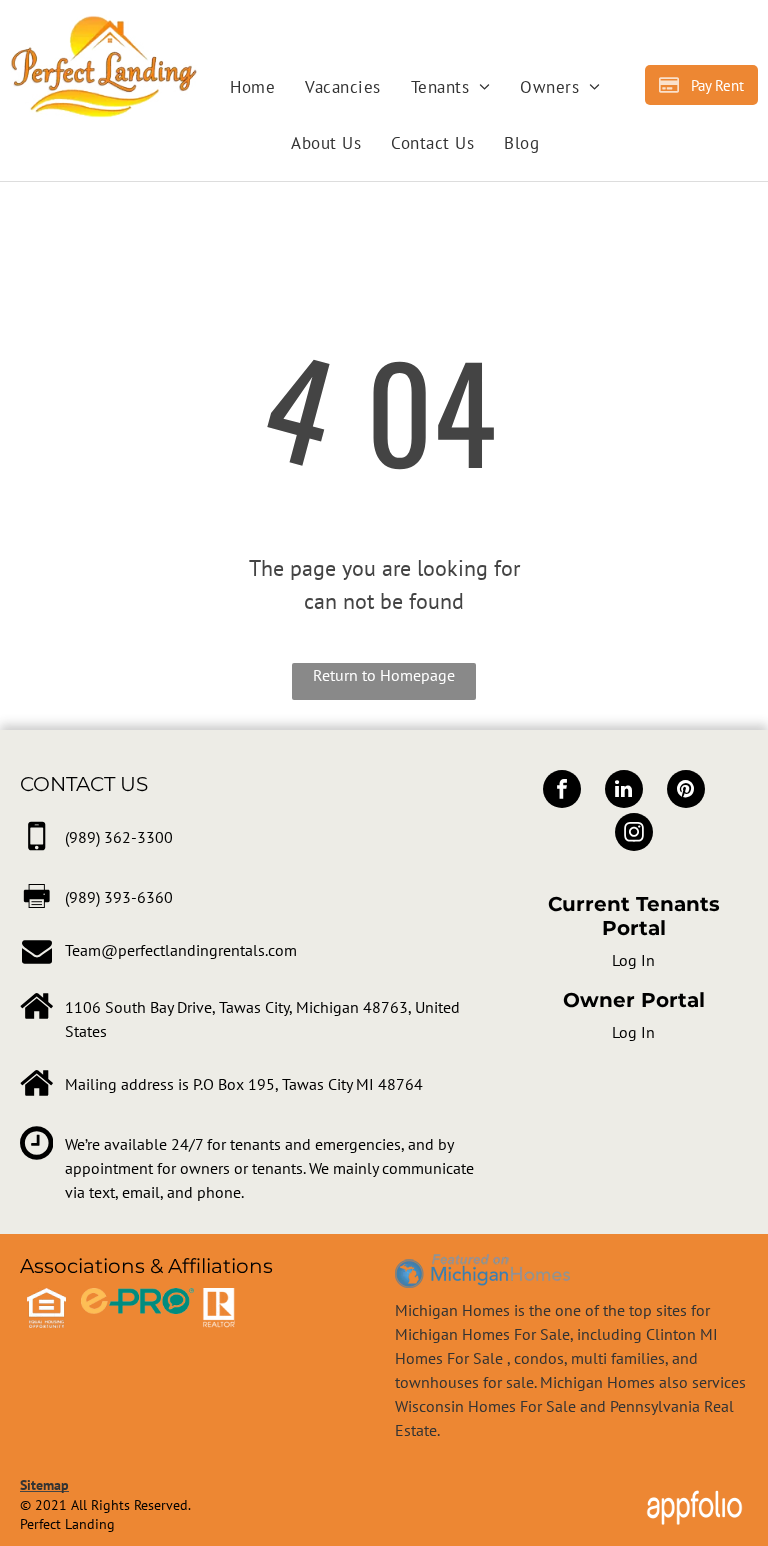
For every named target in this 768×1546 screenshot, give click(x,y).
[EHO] (46, 1300)
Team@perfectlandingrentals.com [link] (181, 950)
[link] (119, 837)
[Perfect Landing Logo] (103, 27)
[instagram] (634, 834)
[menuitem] (252, 88)
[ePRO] (137, 1300)
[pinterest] (686, 791)
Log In (633, 960)
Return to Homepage (384, 675)
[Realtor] (218, 1300)
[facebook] (562, 791)
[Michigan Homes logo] (482, 1264)
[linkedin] (624, 791)
